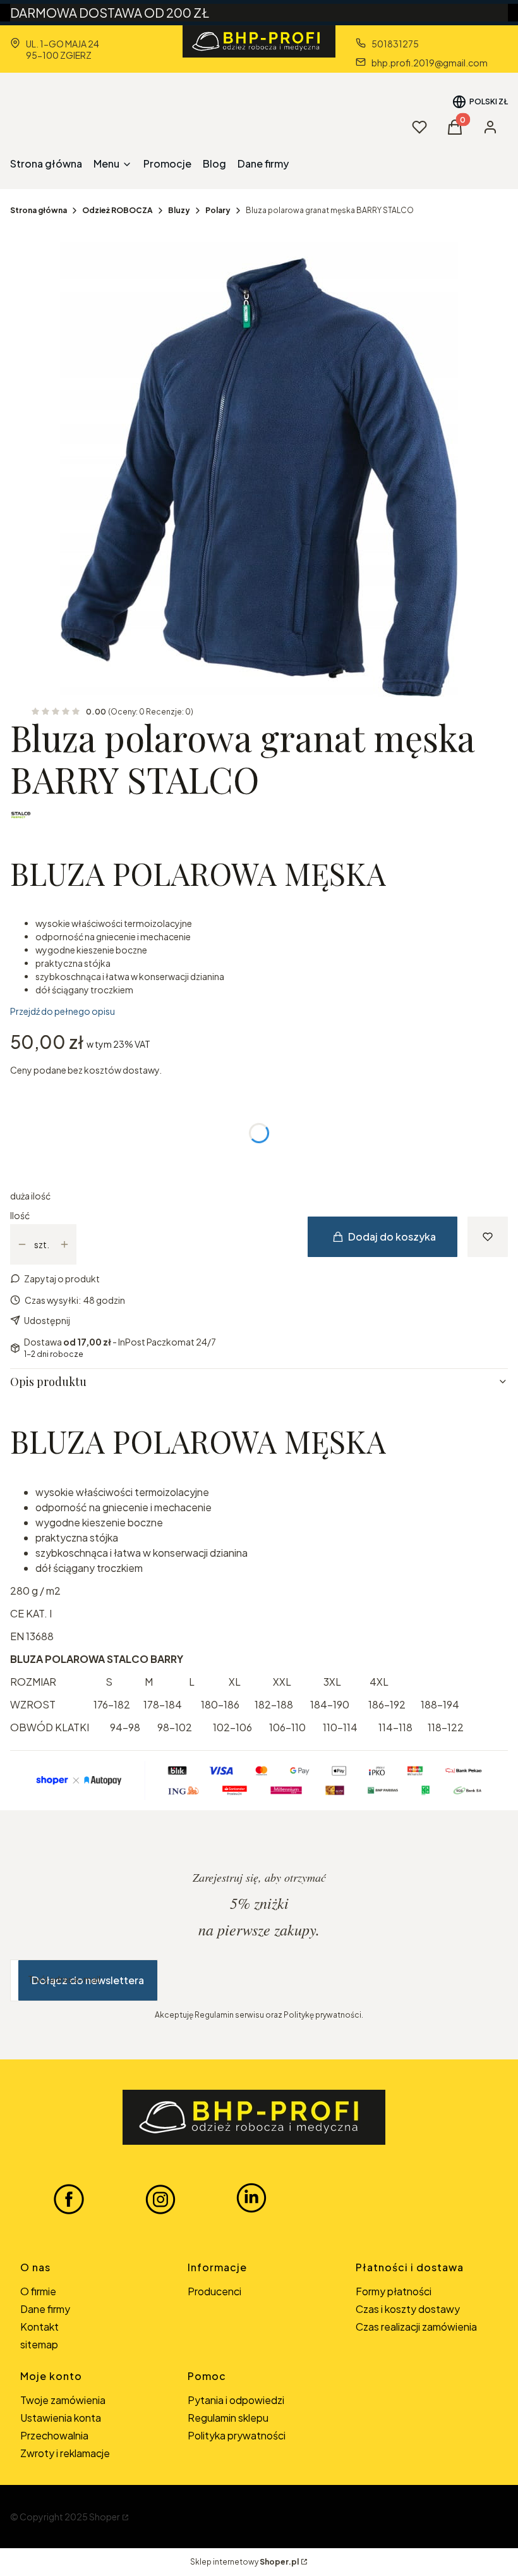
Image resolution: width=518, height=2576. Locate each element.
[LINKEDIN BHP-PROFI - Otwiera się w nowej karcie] (251, 2199)
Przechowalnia (54, 2435)
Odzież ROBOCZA (117, 210)
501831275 (395, 44)
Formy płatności (394, 2291)
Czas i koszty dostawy (408, 2309)
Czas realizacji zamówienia (416, 2327)
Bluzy (179, 210)
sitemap (39, 2344)
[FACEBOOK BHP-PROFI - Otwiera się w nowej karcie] (69, 2199)
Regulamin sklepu (228, 2418)
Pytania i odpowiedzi (236, 2400)
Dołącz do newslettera (88, 1980)
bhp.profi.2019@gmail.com (430, 63)
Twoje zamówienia (63, 2400)
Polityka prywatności (237, 2435)
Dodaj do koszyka (392, 1236)
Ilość (20, 1215)
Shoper (105, 2517)
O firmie (38, 2291)
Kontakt (39, 2327)
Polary (218, 210)
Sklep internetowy (244, 2562)
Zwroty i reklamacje (65, 2453)
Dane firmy (45, 2309)
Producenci (214, 2291)
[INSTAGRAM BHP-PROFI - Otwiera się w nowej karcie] (160, 2199)
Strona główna (39, 210)
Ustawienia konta (61, 2418)
